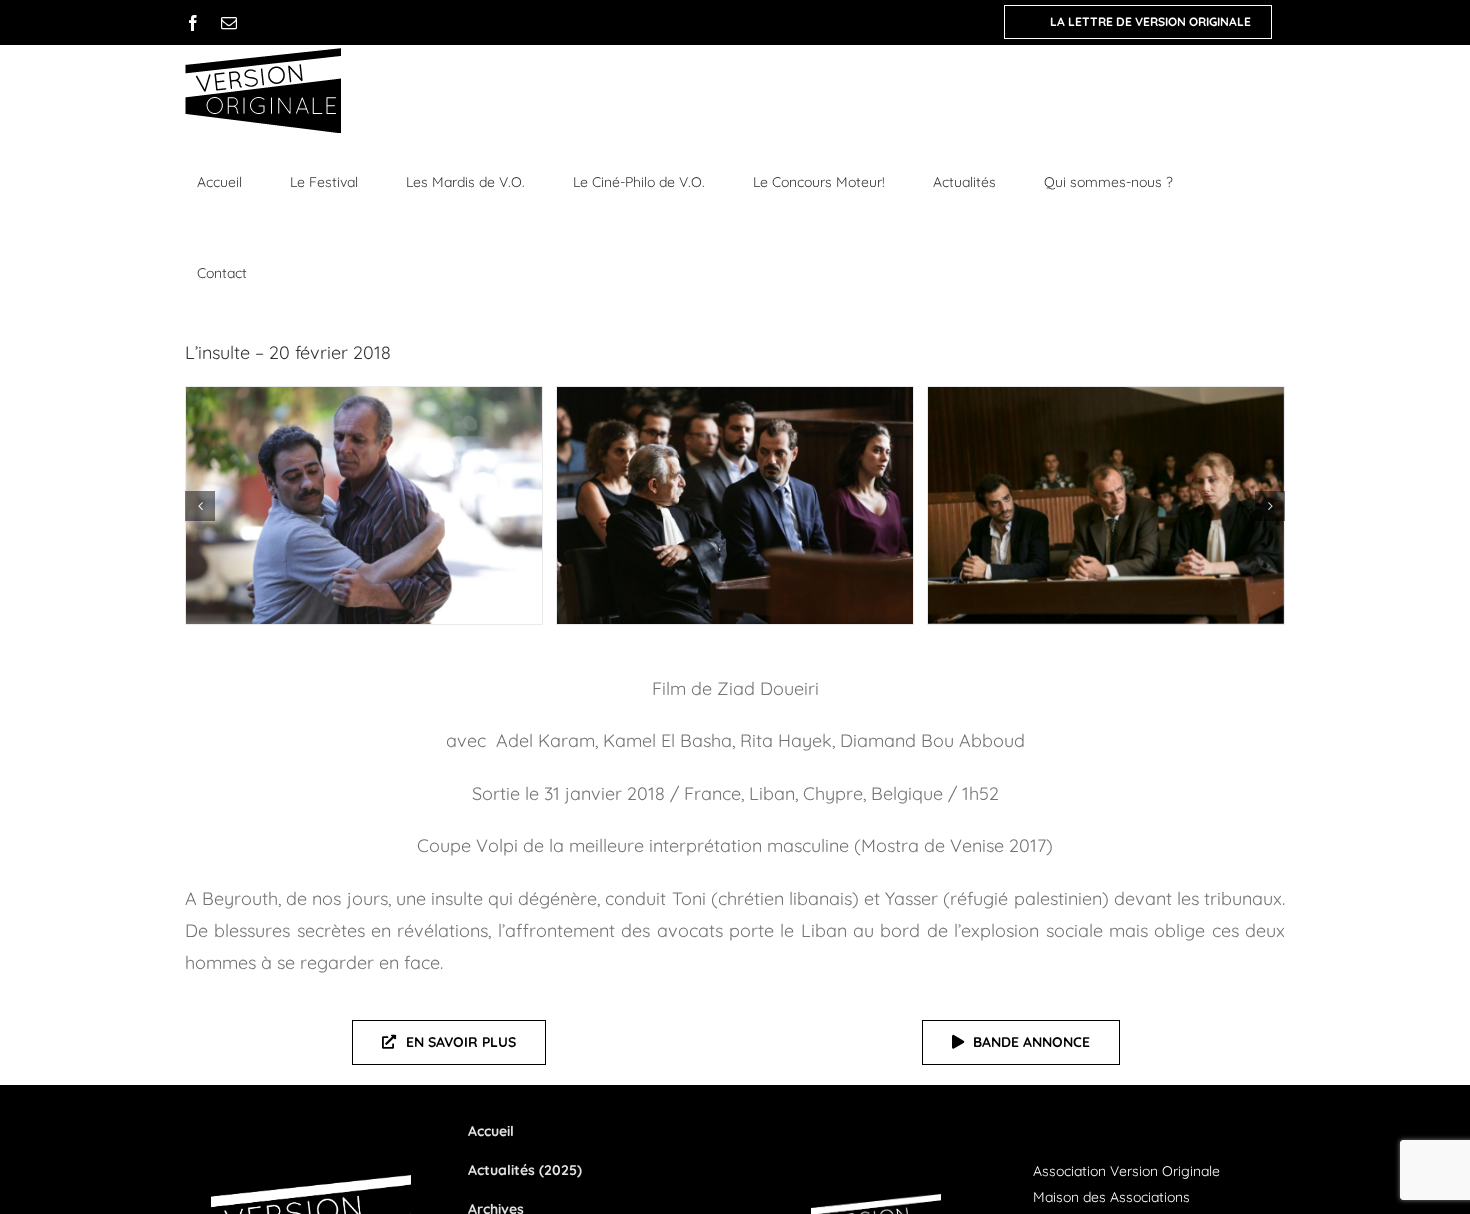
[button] (200, 506)
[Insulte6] (364, 505)
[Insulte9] (735, 505)
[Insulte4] (1106, 505)
